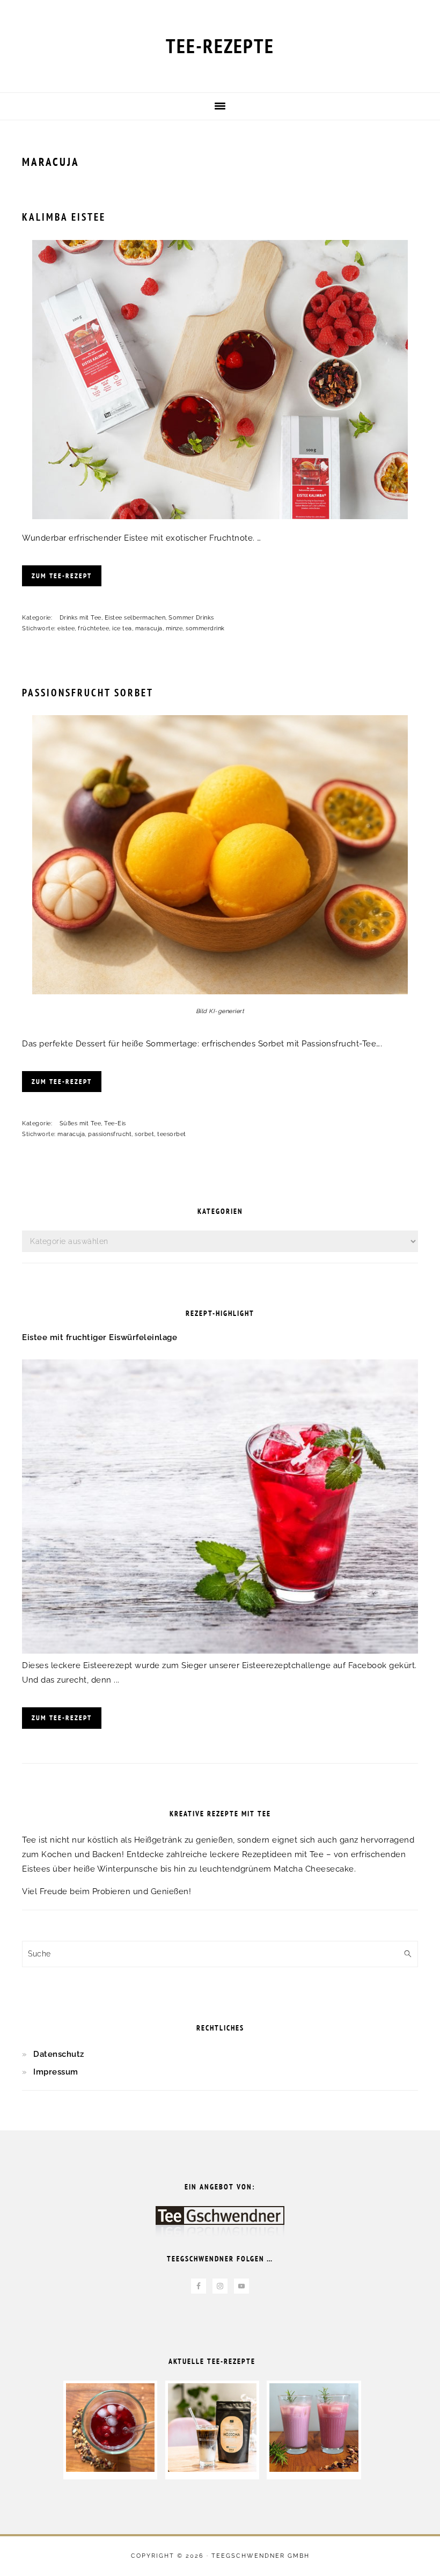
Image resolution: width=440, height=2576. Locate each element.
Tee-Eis (115, 1123)
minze (174, 628)
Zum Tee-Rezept (62, 576)
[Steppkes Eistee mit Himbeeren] (110, 2469)
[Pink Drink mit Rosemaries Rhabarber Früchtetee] (314, 2469)
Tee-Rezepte (220, 46)
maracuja (149, 628)
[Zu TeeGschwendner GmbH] (220, 2227)
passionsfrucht (110, 1134)
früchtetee (93, 628)
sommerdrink (205, 628)
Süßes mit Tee (80, 1123)
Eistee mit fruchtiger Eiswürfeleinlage (100, 1337)
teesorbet (172, 1134)
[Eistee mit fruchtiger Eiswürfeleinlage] (220, 1651)
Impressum (56, 2072)
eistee (66, 628)
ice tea (122, 628)
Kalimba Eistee (64, 217)
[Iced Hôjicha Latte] (212, 2469)
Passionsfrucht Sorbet (88, 693)
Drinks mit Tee (80, 618)
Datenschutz (59, 2054)
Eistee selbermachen (135, 618)
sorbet (144, 1134)
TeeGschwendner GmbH (261, 2556)
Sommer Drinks (191, 618)
